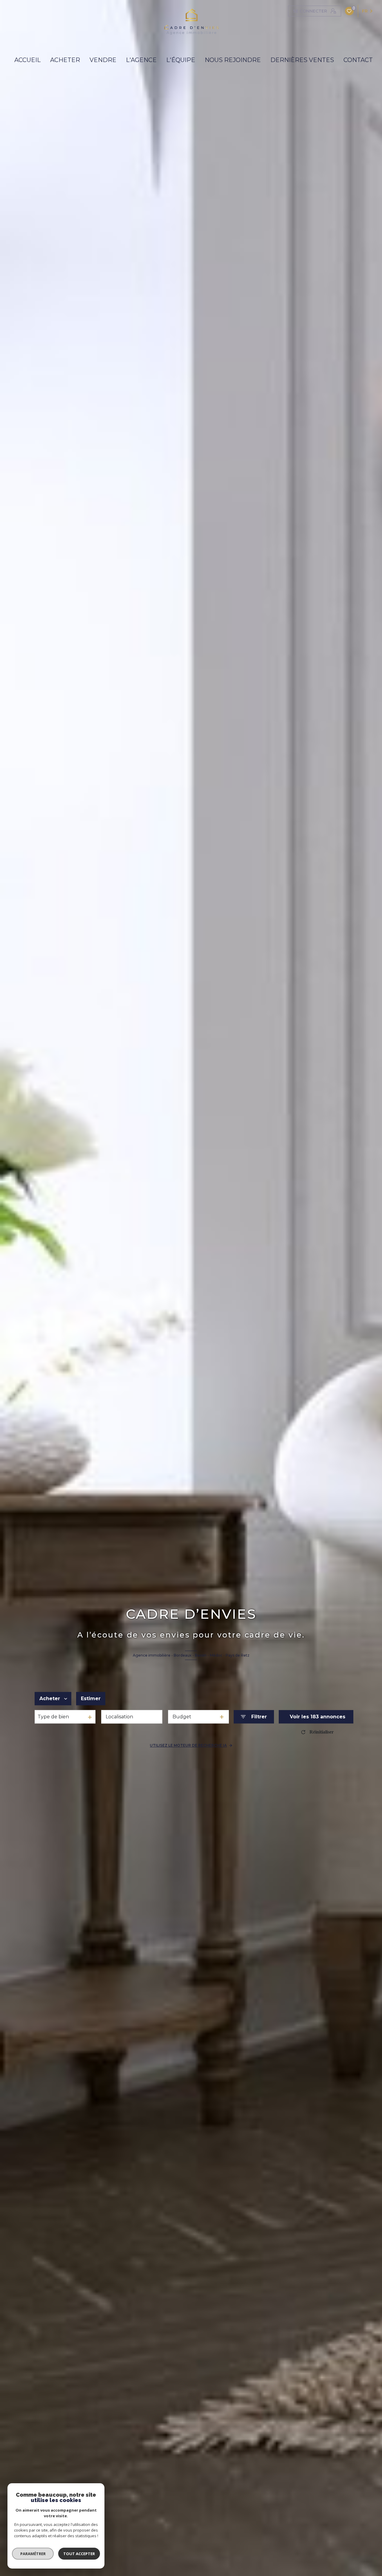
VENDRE (103, 60)
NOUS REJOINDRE (233, 60)
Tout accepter (79, 2554)
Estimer (91, 1698)
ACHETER (65, 60)
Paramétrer (33, 2554)
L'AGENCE (141, 60)
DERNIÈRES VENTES (302, 60)
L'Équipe (181, 60)
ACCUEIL (27, 60)
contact (358, 60)
